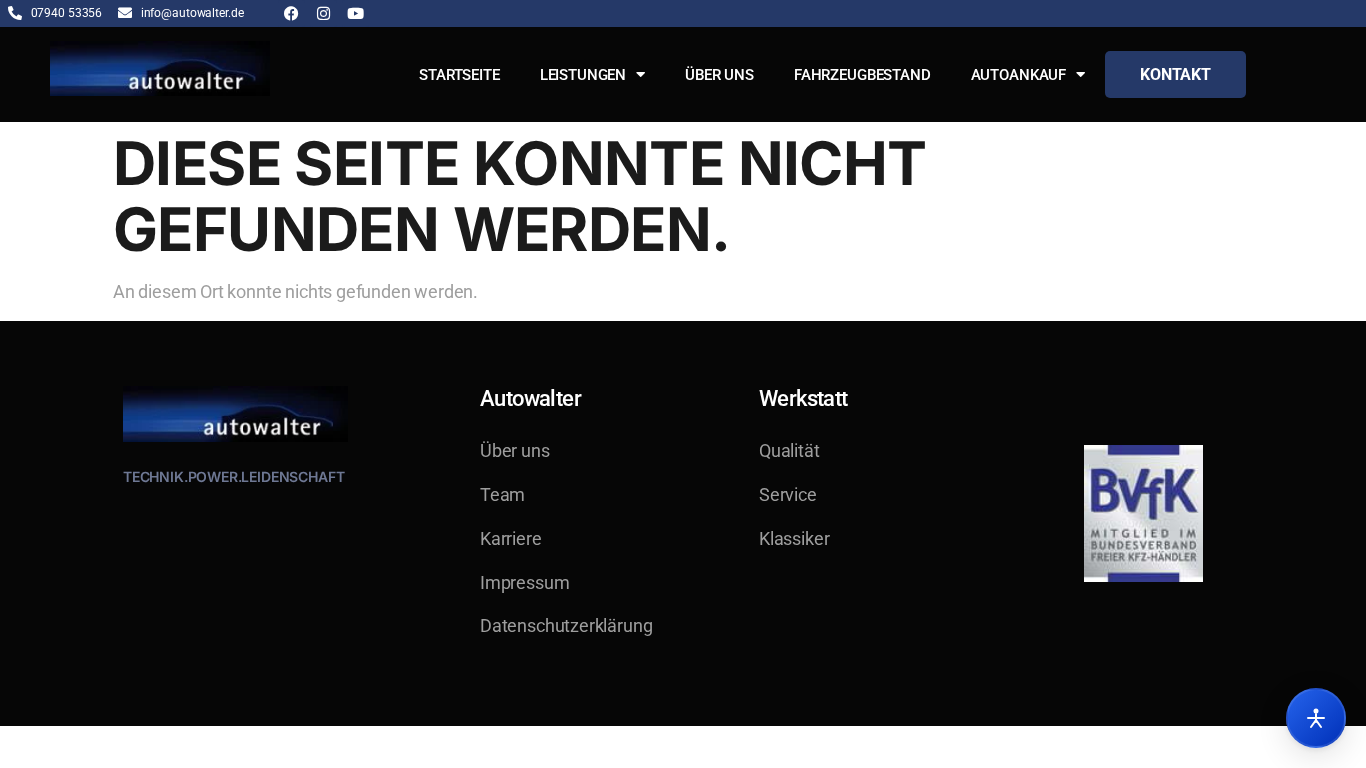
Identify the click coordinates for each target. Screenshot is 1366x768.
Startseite (459, 75)
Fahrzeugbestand (862, 75)
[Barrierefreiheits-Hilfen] (1316, 718)
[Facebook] (291, 13)
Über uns (719, 75)
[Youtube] (355, 13)
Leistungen (583, 75)
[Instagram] (323, 13)
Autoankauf (1019, 75)
